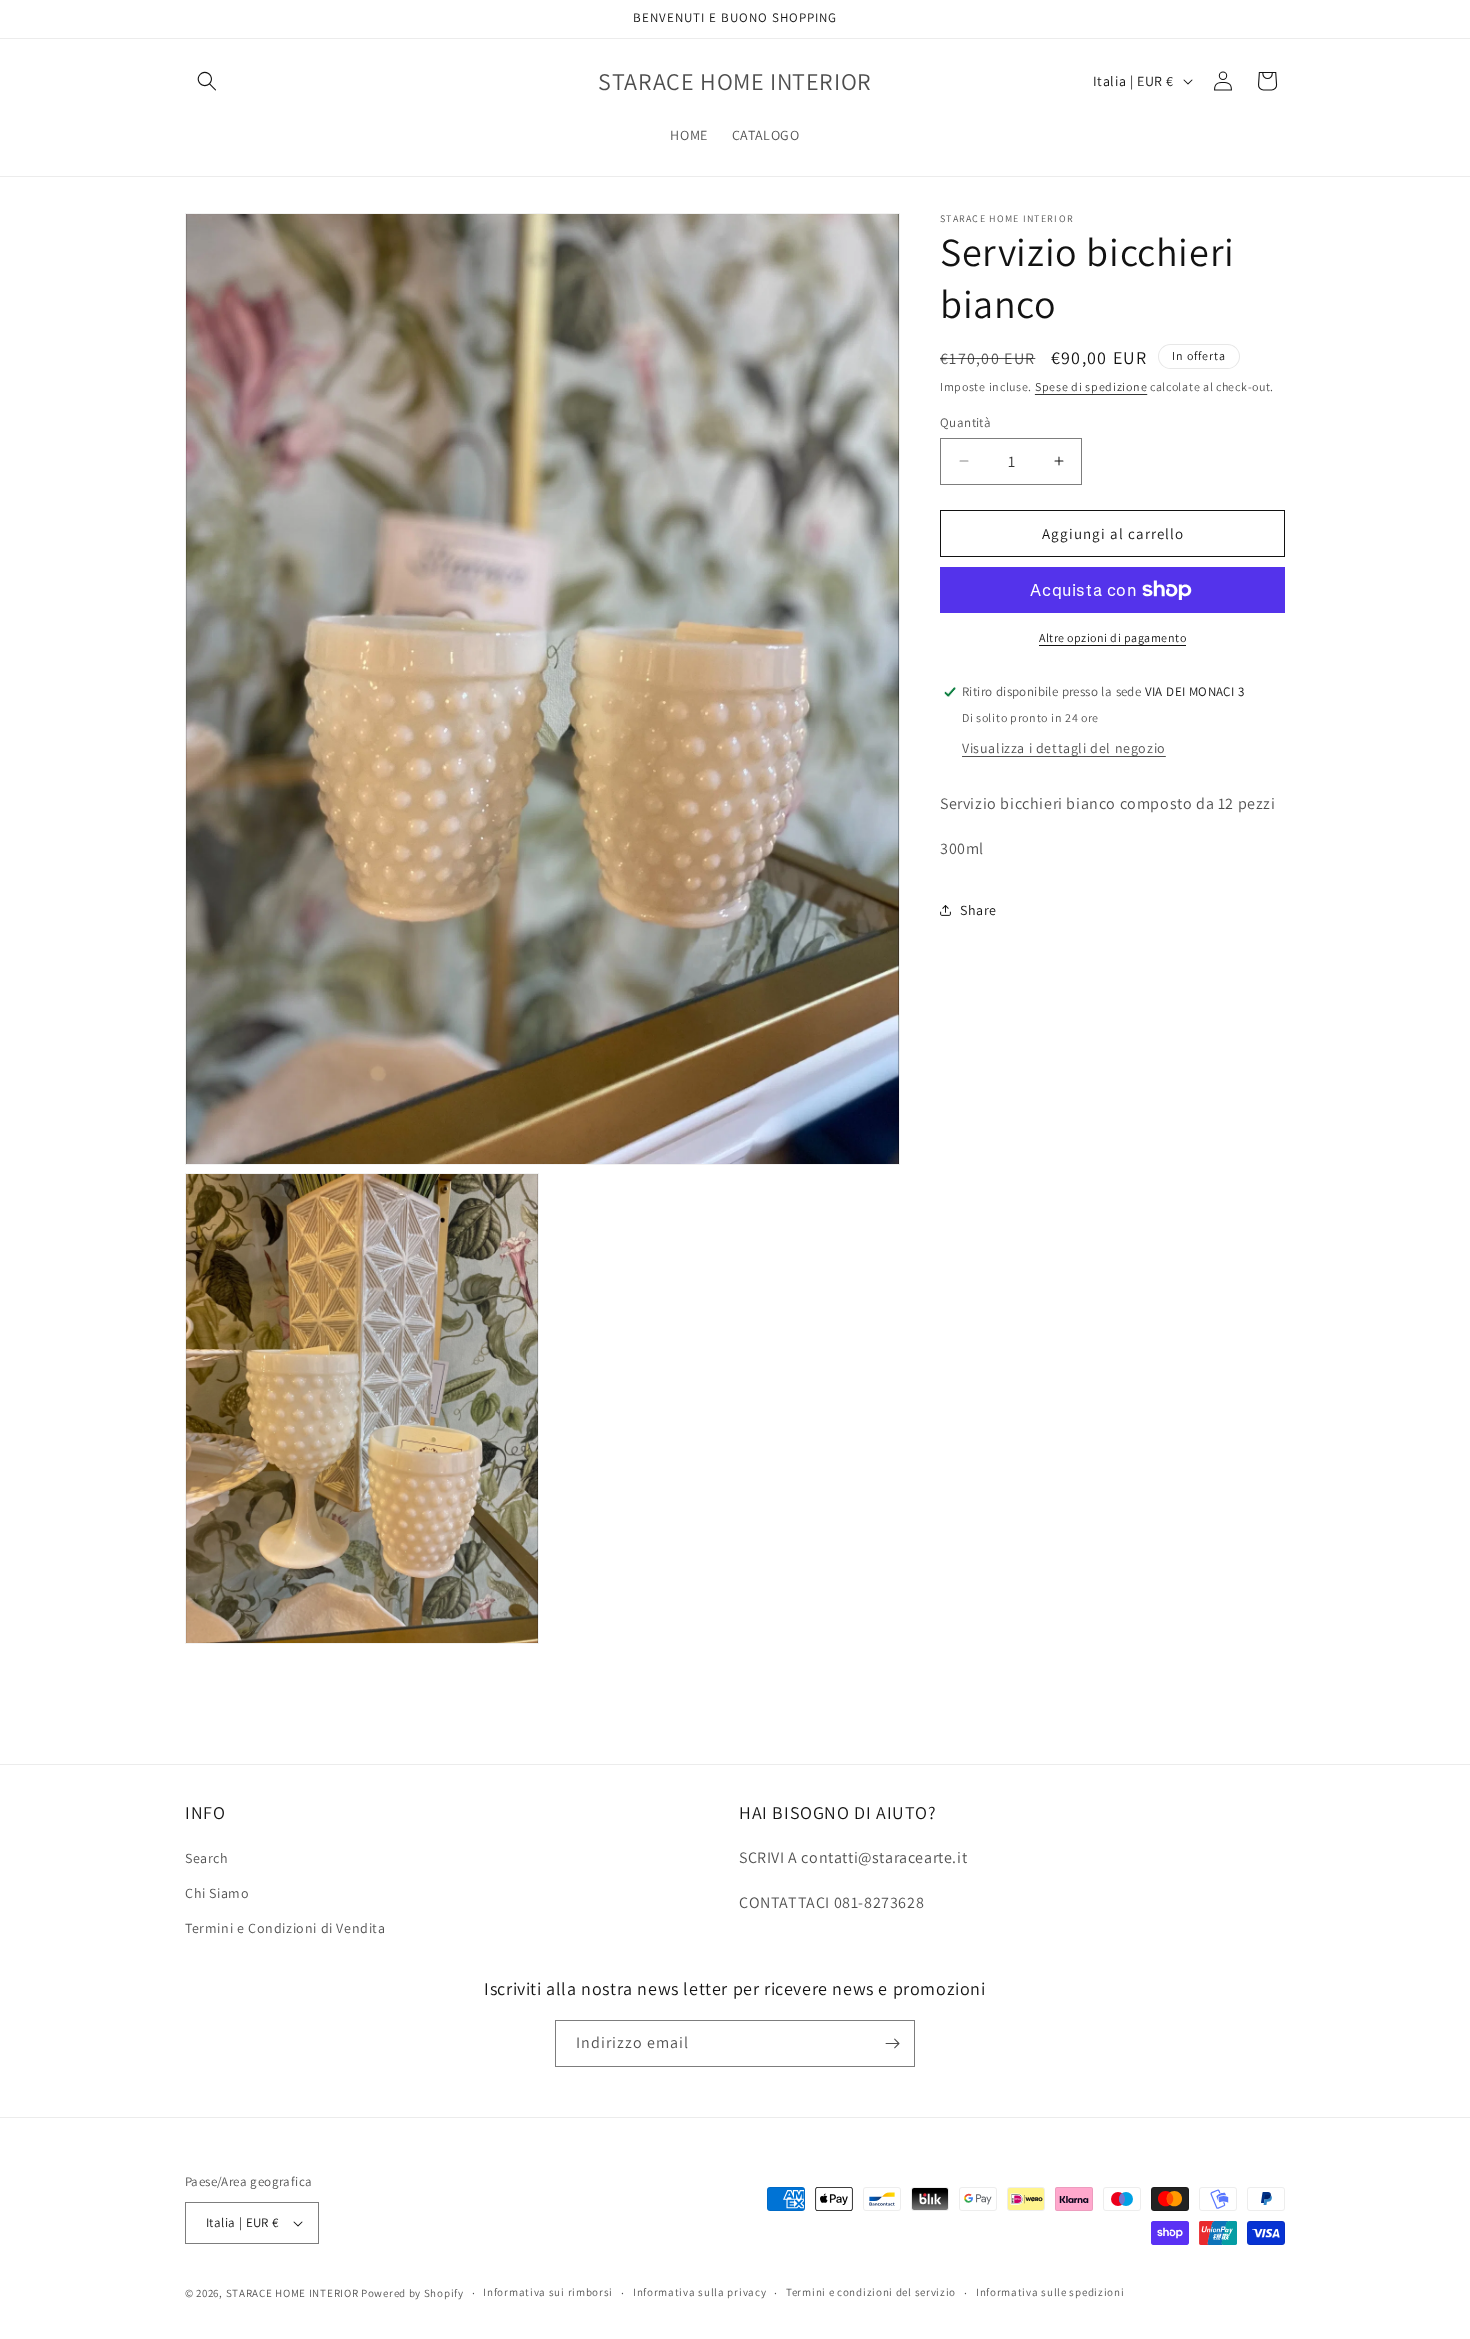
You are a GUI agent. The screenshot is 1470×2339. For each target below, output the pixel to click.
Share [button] (978, 909)
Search (207, 1858)
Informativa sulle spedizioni (1050, 2293)
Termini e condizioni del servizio (871, 2293)
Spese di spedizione (1091, 386)
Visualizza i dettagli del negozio (1064, 747)
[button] (207, 81)
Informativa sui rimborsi (548, 2293)
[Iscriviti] (892, 2043)
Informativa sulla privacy (700, 2293)
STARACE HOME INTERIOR (292, 2293)
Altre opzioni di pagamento (1112, 637)
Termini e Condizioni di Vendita (285, 1929)
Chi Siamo (217, 1894)
